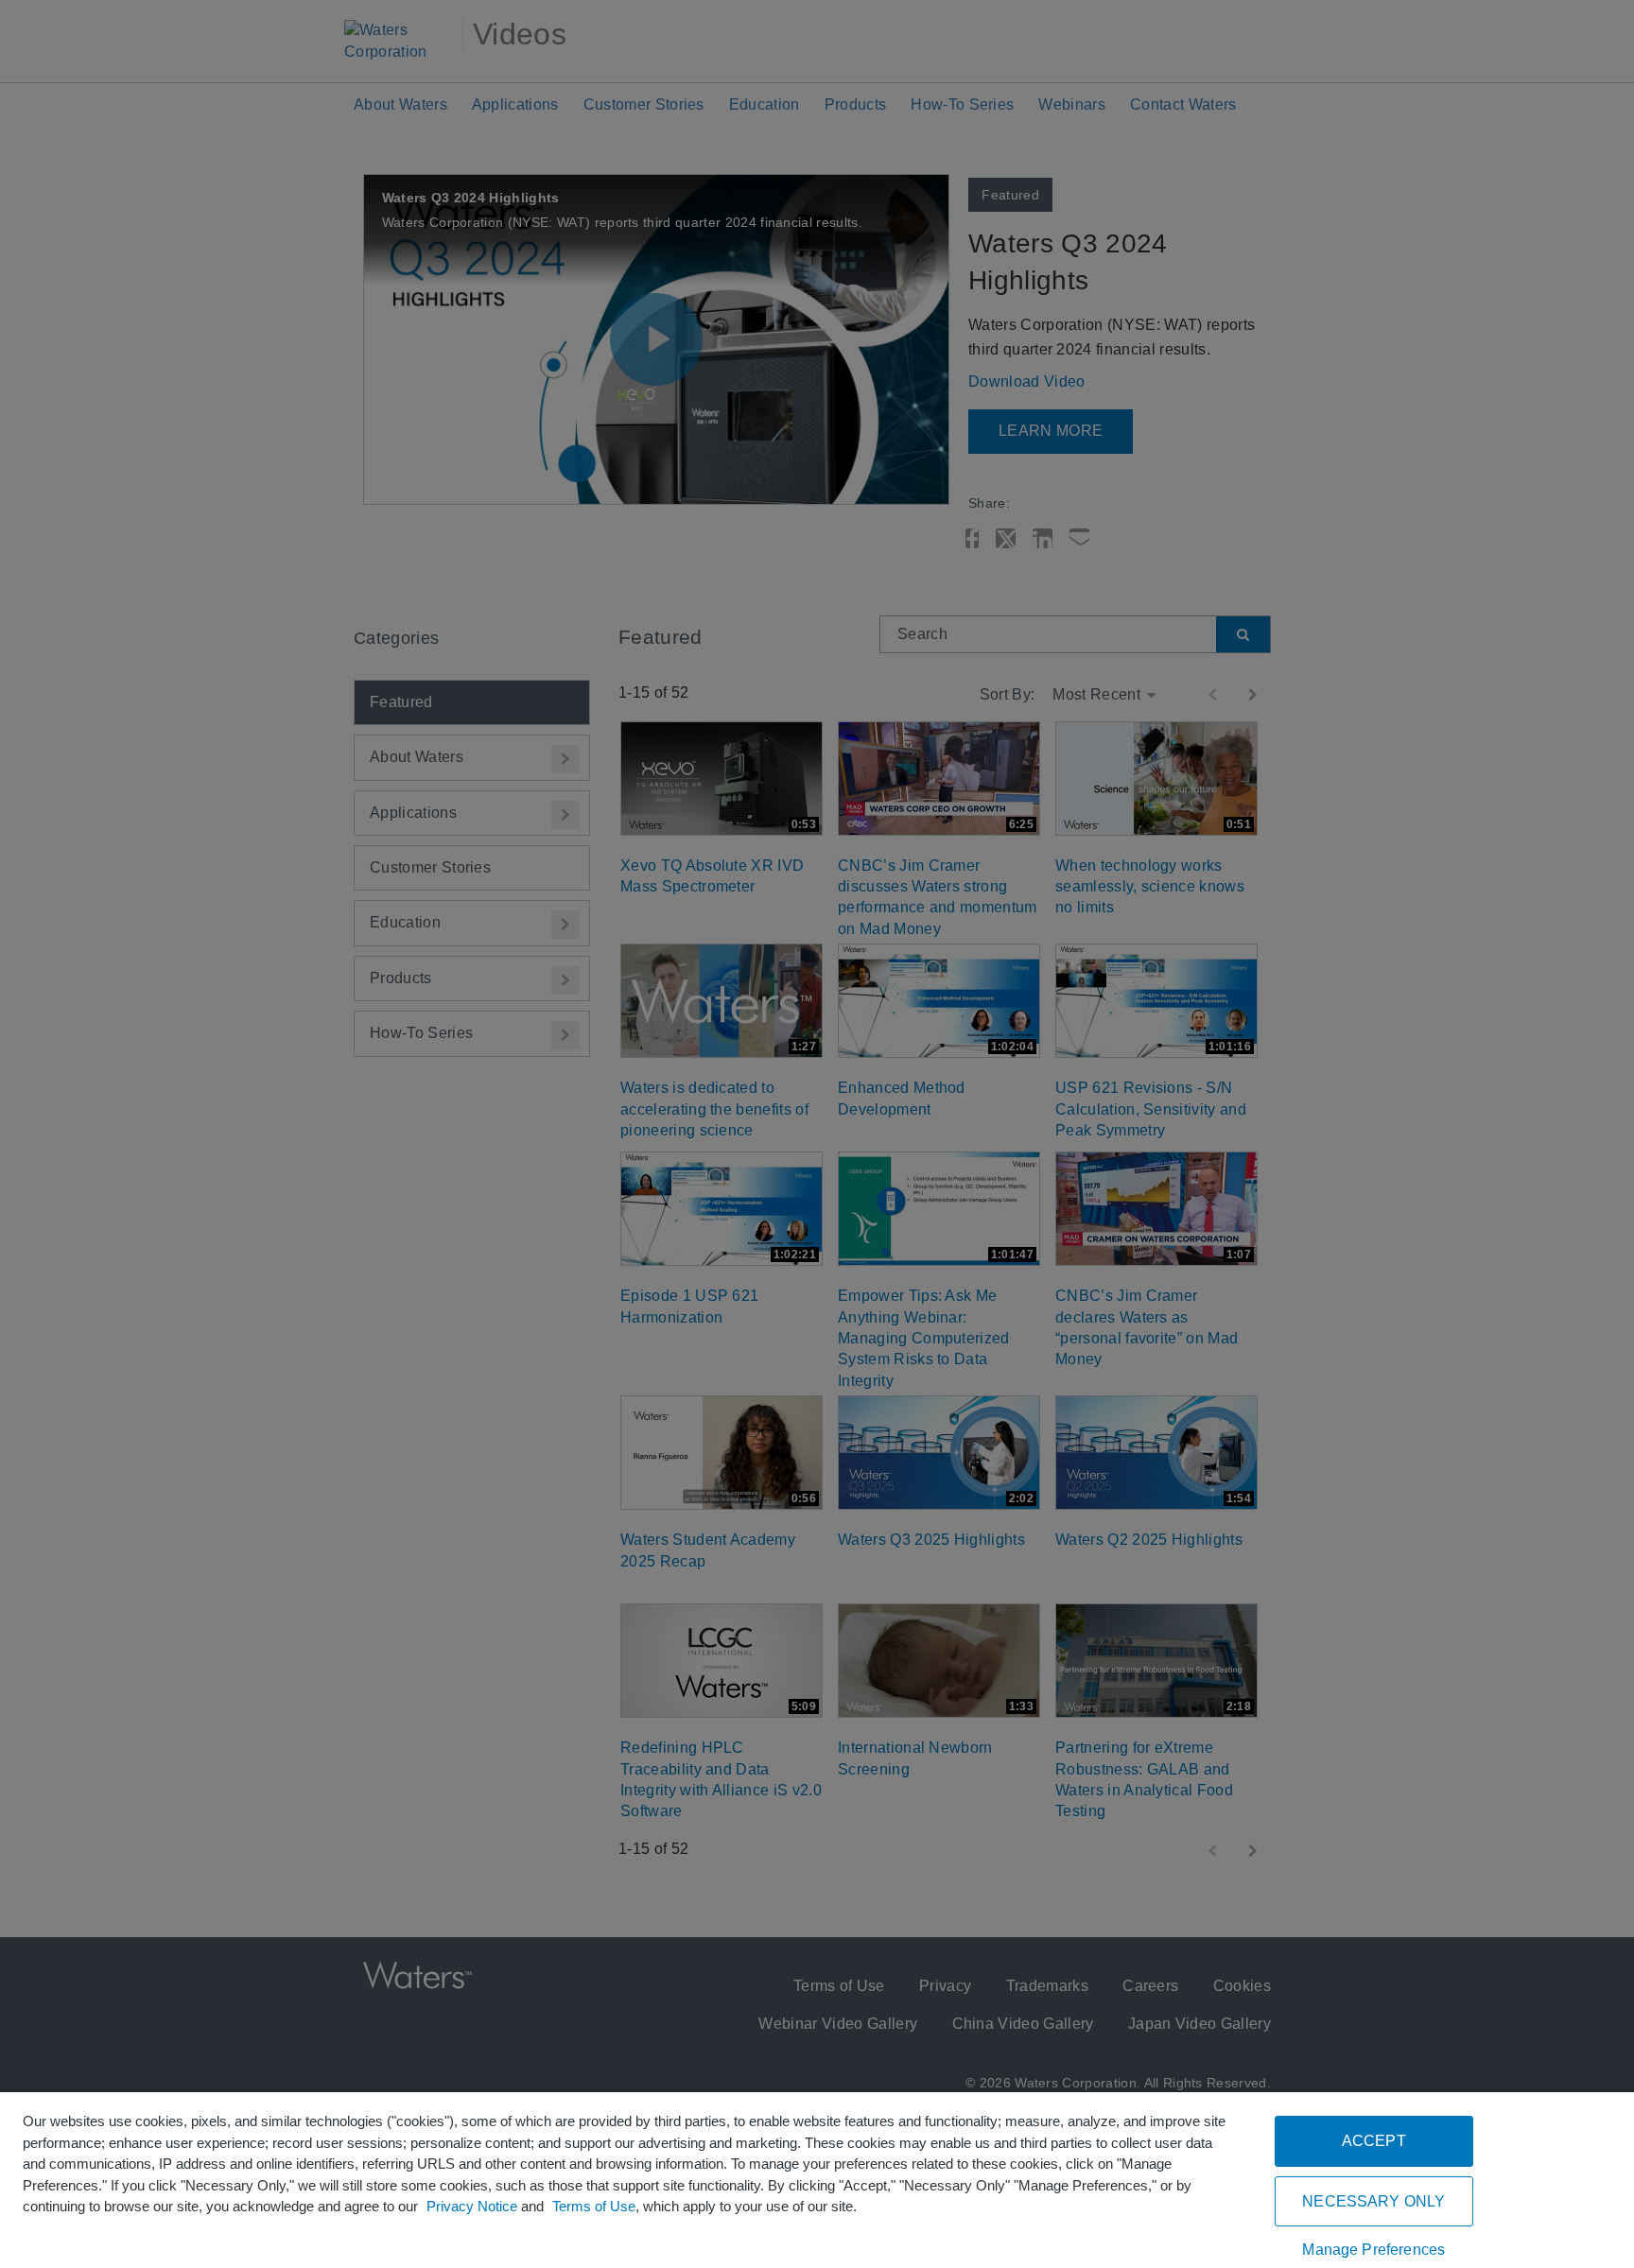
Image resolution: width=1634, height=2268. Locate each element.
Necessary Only (1373, 2201)
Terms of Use (594, 2206)
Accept (1374, 2141)
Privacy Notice (472, 2206)
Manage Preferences (1373, 2250)
